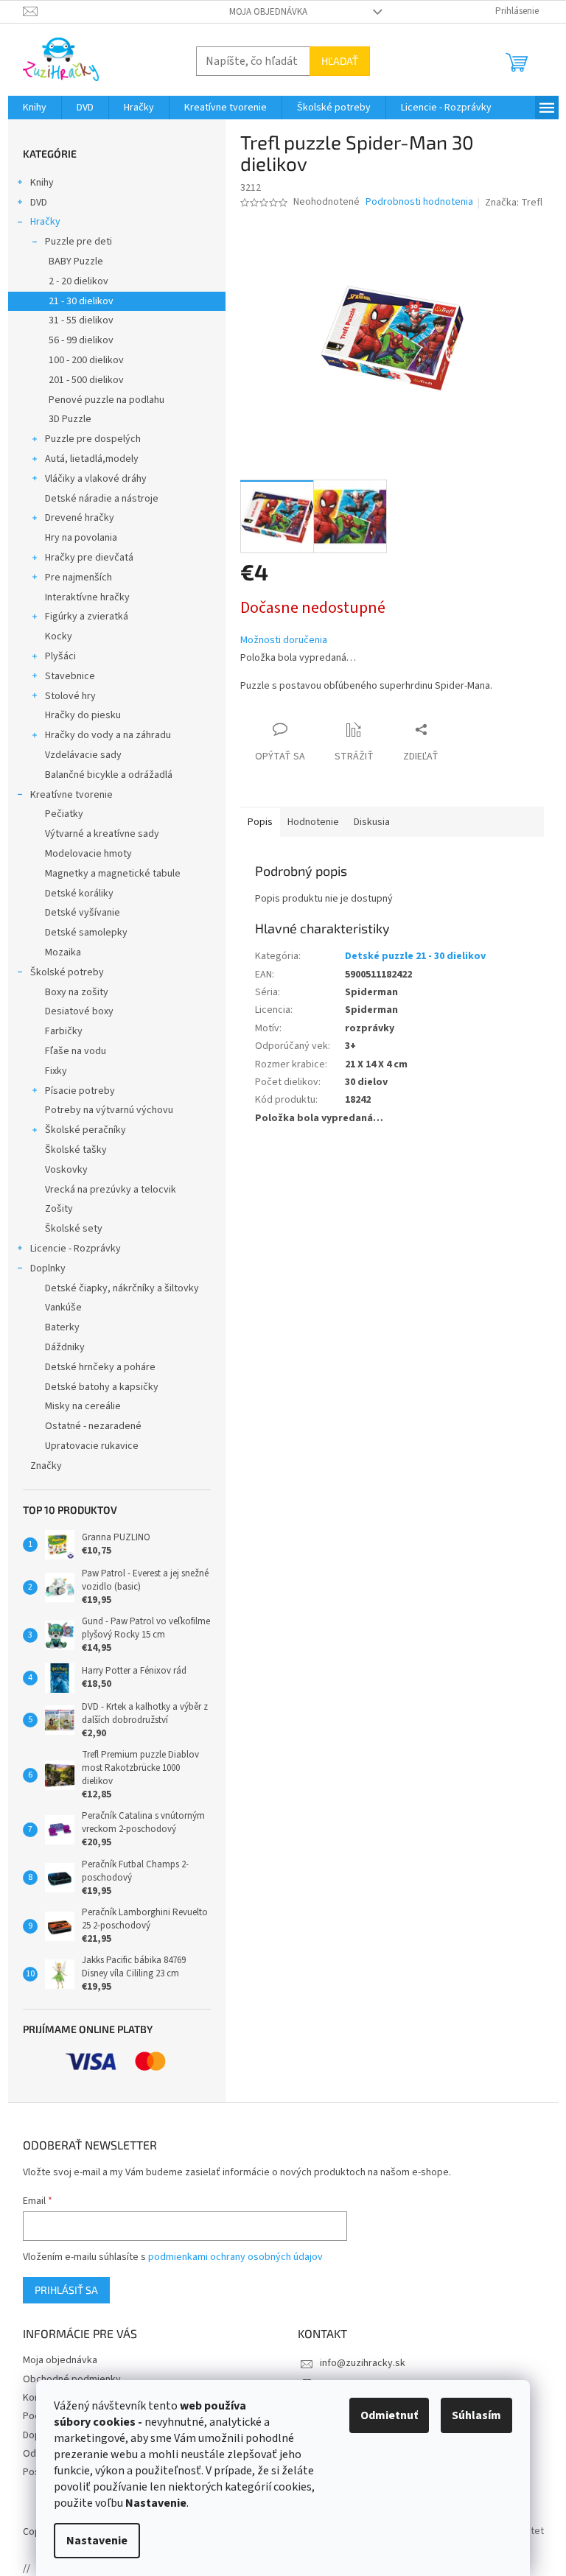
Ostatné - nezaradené (93, 1426)
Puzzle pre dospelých (93, 439)
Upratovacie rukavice (92, 1446)
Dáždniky (65, 1347)
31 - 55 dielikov (81, 320)
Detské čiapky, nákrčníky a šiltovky (122, 1288)
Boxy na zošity (77, 992)
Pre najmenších (78, 578)
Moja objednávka (268, 12)
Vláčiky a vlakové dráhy (96, 479)
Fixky (56, 1071)
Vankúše (63, 1308)
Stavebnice (70, 676)
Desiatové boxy (79, 1011)
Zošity (59, 1209)
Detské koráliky (79, 894)
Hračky (45, 222)
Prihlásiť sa (66, 2290)
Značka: (514, 203)
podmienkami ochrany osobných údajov (235, 2257)
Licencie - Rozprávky (76, 1249)
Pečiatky (64, 814)
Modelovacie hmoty (88, 854)
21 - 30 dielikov (81, 301)
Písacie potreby (80, 1091)
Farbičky (64, 1031)
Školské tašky (76, 1150)
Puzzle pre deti (78, 242)
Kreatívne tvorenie (71, 795)
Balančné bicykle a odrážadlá (109, 775)
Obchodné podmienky (72, 2379)
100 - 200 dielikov (86, 360)
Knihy (42, 183)
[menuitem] (35, 108)
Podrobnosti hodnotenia (419, 202)
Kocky (59, 636)
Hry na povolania (81, 538)
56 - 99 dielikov (81, 340)
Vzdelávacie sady (83, 755)
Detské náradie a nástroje (102, 499)
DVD (39, 203)
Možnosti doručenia (284, 641)
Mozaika (63, 952)
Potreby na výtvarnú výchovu (109, 1110)
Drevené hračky (80, 518)
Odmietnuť (389, 2415)
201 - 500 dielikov (86, 380)
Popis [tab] (260, 822)
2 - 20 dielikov (78, 281)
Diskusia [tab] (372, 822)
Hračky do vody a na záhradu (108, 735)
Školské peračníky (85, 1130)
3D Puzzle (70, 419)
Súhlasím (476, 2415)
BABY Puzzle (76, 262)
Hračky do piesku (83, 715)
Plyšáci (60, 656)
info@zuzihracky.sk (363, 2363)
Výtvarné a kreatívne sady (102, 834)
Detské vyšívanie (83, 913)
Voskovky (66, 1170)
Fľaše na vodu (76, 1051)
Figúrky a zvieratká (87, 617)
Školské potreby (67, 972)
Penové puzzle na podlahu (106, 400)
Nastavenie (97, 2541)
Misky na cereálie (83, 1406)
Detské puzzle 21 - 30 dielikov (415, 956)
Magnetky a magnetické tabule (113, 874)
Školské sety (74, 1229)
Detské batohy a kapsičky (102, 1387)
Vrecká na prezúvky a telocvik (111, 1190)
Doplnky (48, 1268)
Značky (46, 1466)
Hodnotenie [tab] (313, 822)
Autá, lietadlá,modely (92, 459)
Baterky (62, 1327)
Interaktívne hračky (87, 597)
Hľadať (340, 61)
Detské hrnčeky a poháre (100, 1367)
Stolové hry (70, 696)
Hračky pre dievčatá (89, 558)
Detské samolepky (86, 933)
